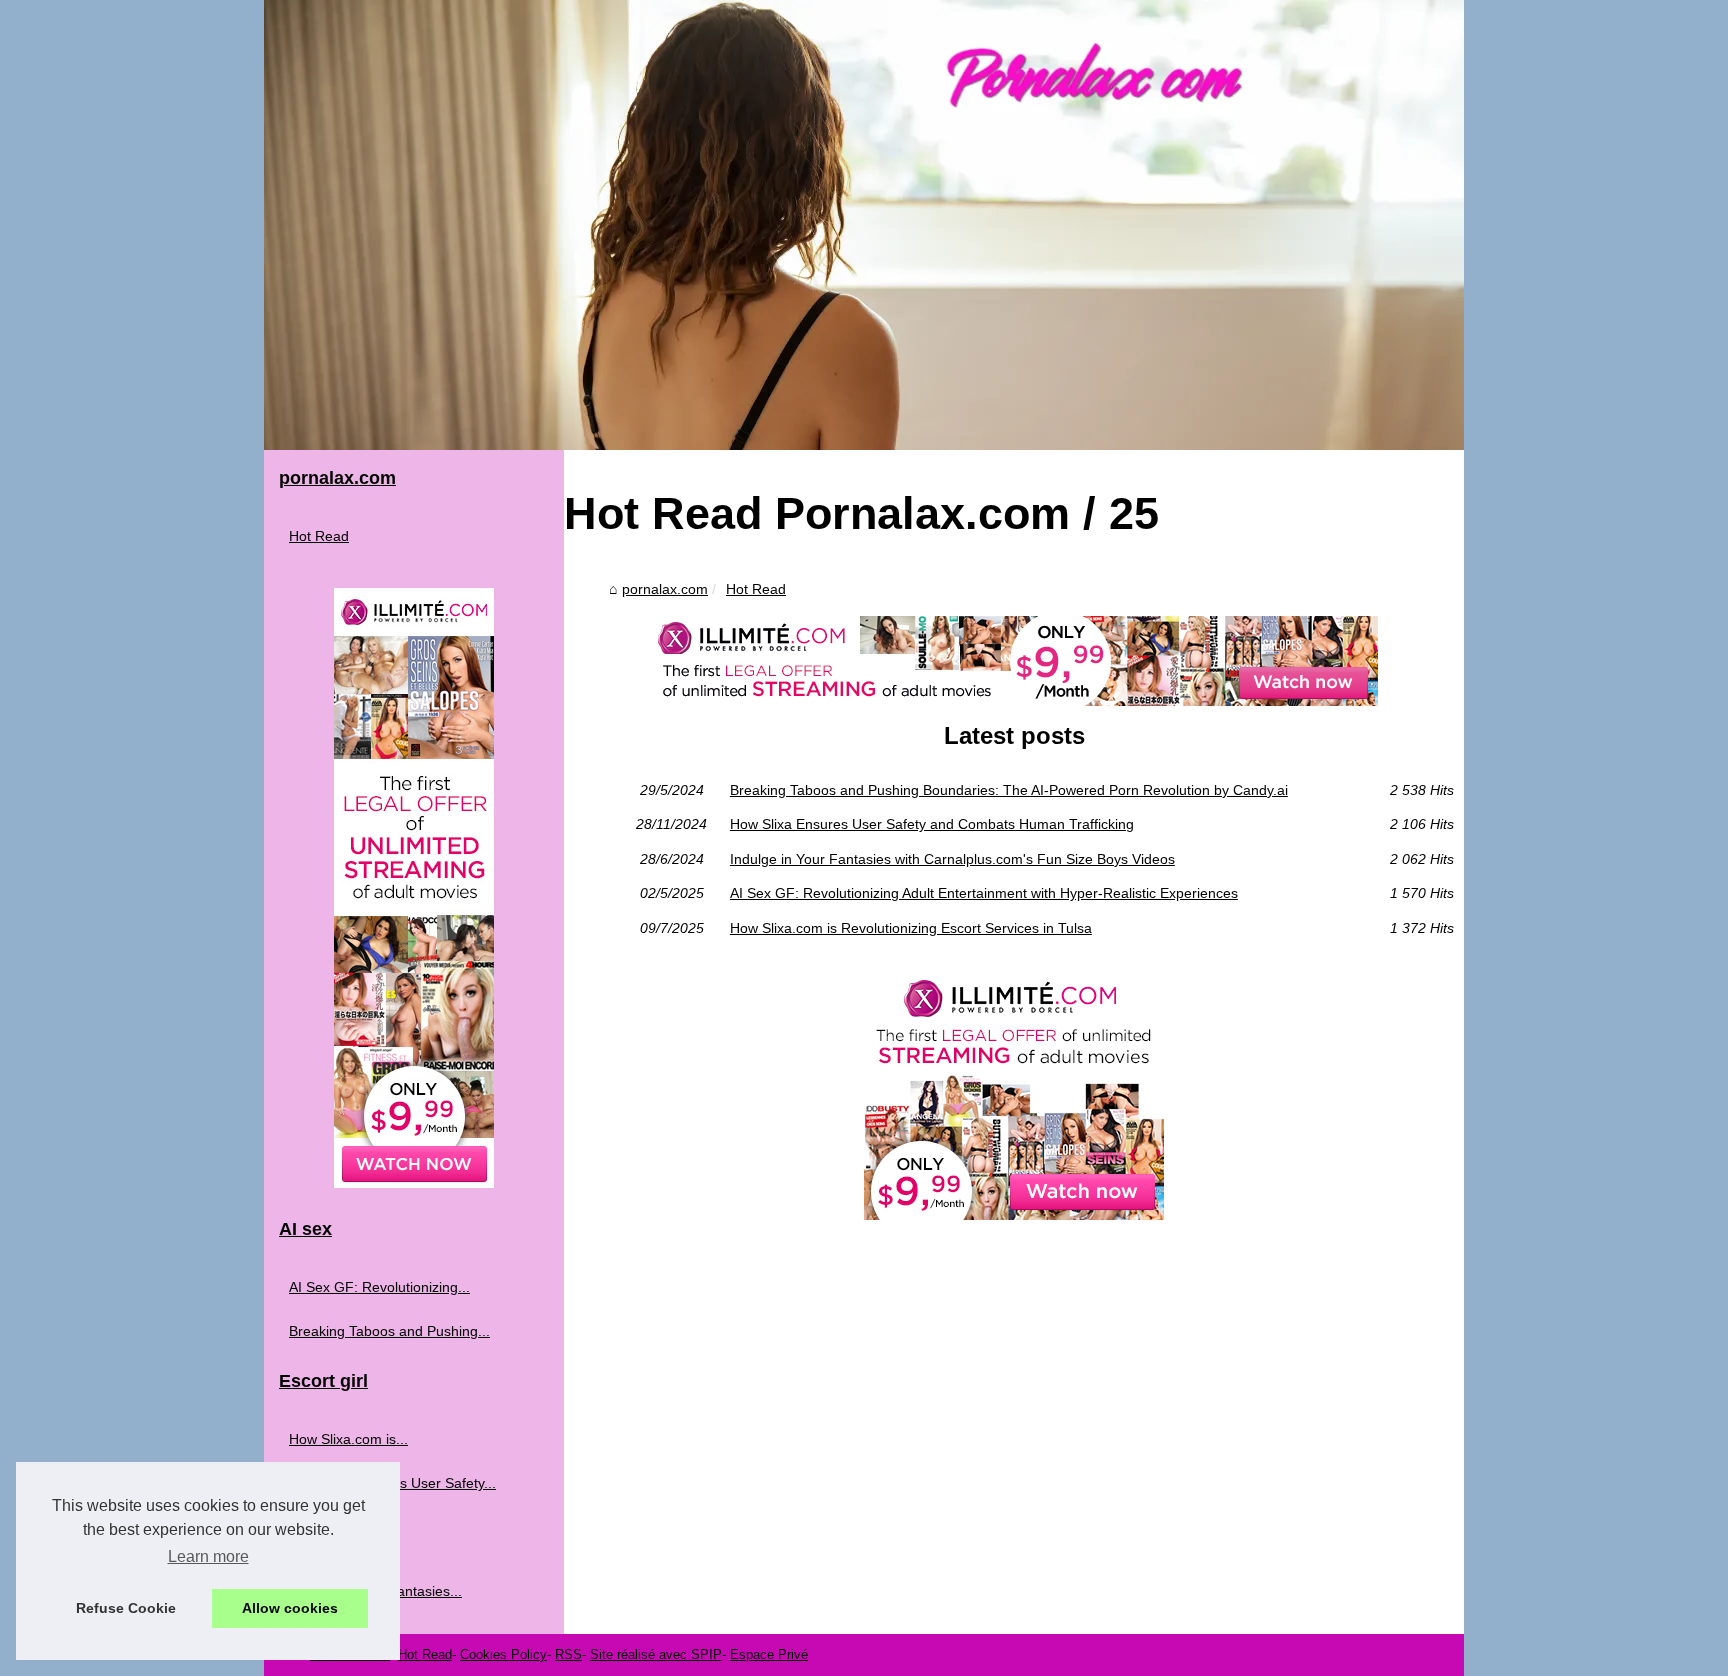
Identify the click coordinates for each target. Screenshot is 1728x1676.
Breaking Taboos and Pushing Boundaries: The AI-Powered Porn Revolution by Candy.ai (1009, 790)
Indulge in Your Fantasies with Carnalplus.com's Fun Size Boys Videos (952, 859)
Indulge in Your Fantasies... (375, 1591)
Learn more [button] (208, 1556)
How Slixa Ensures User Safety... (392, 1483)
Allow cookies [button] (290, 1608)
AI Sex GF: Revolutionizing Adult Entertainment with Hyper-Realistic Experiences (984, 893)
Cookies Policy (503, 1654)
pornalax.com (665, 589)
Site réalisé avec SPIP (656, 1654)
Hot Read (756, 589)
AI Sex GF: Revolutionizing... (379, 1287)
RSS (568, 1654)
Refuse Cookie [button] (126, 1608)
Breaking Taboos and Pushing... (389, 1331)
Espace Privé (769, 1654)
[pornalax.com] (864, 225)
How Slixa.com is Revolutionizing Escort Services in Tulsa (911, 928)
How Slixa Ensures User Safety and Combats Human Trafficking (932, 824)
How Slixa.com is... (348, 1439)
